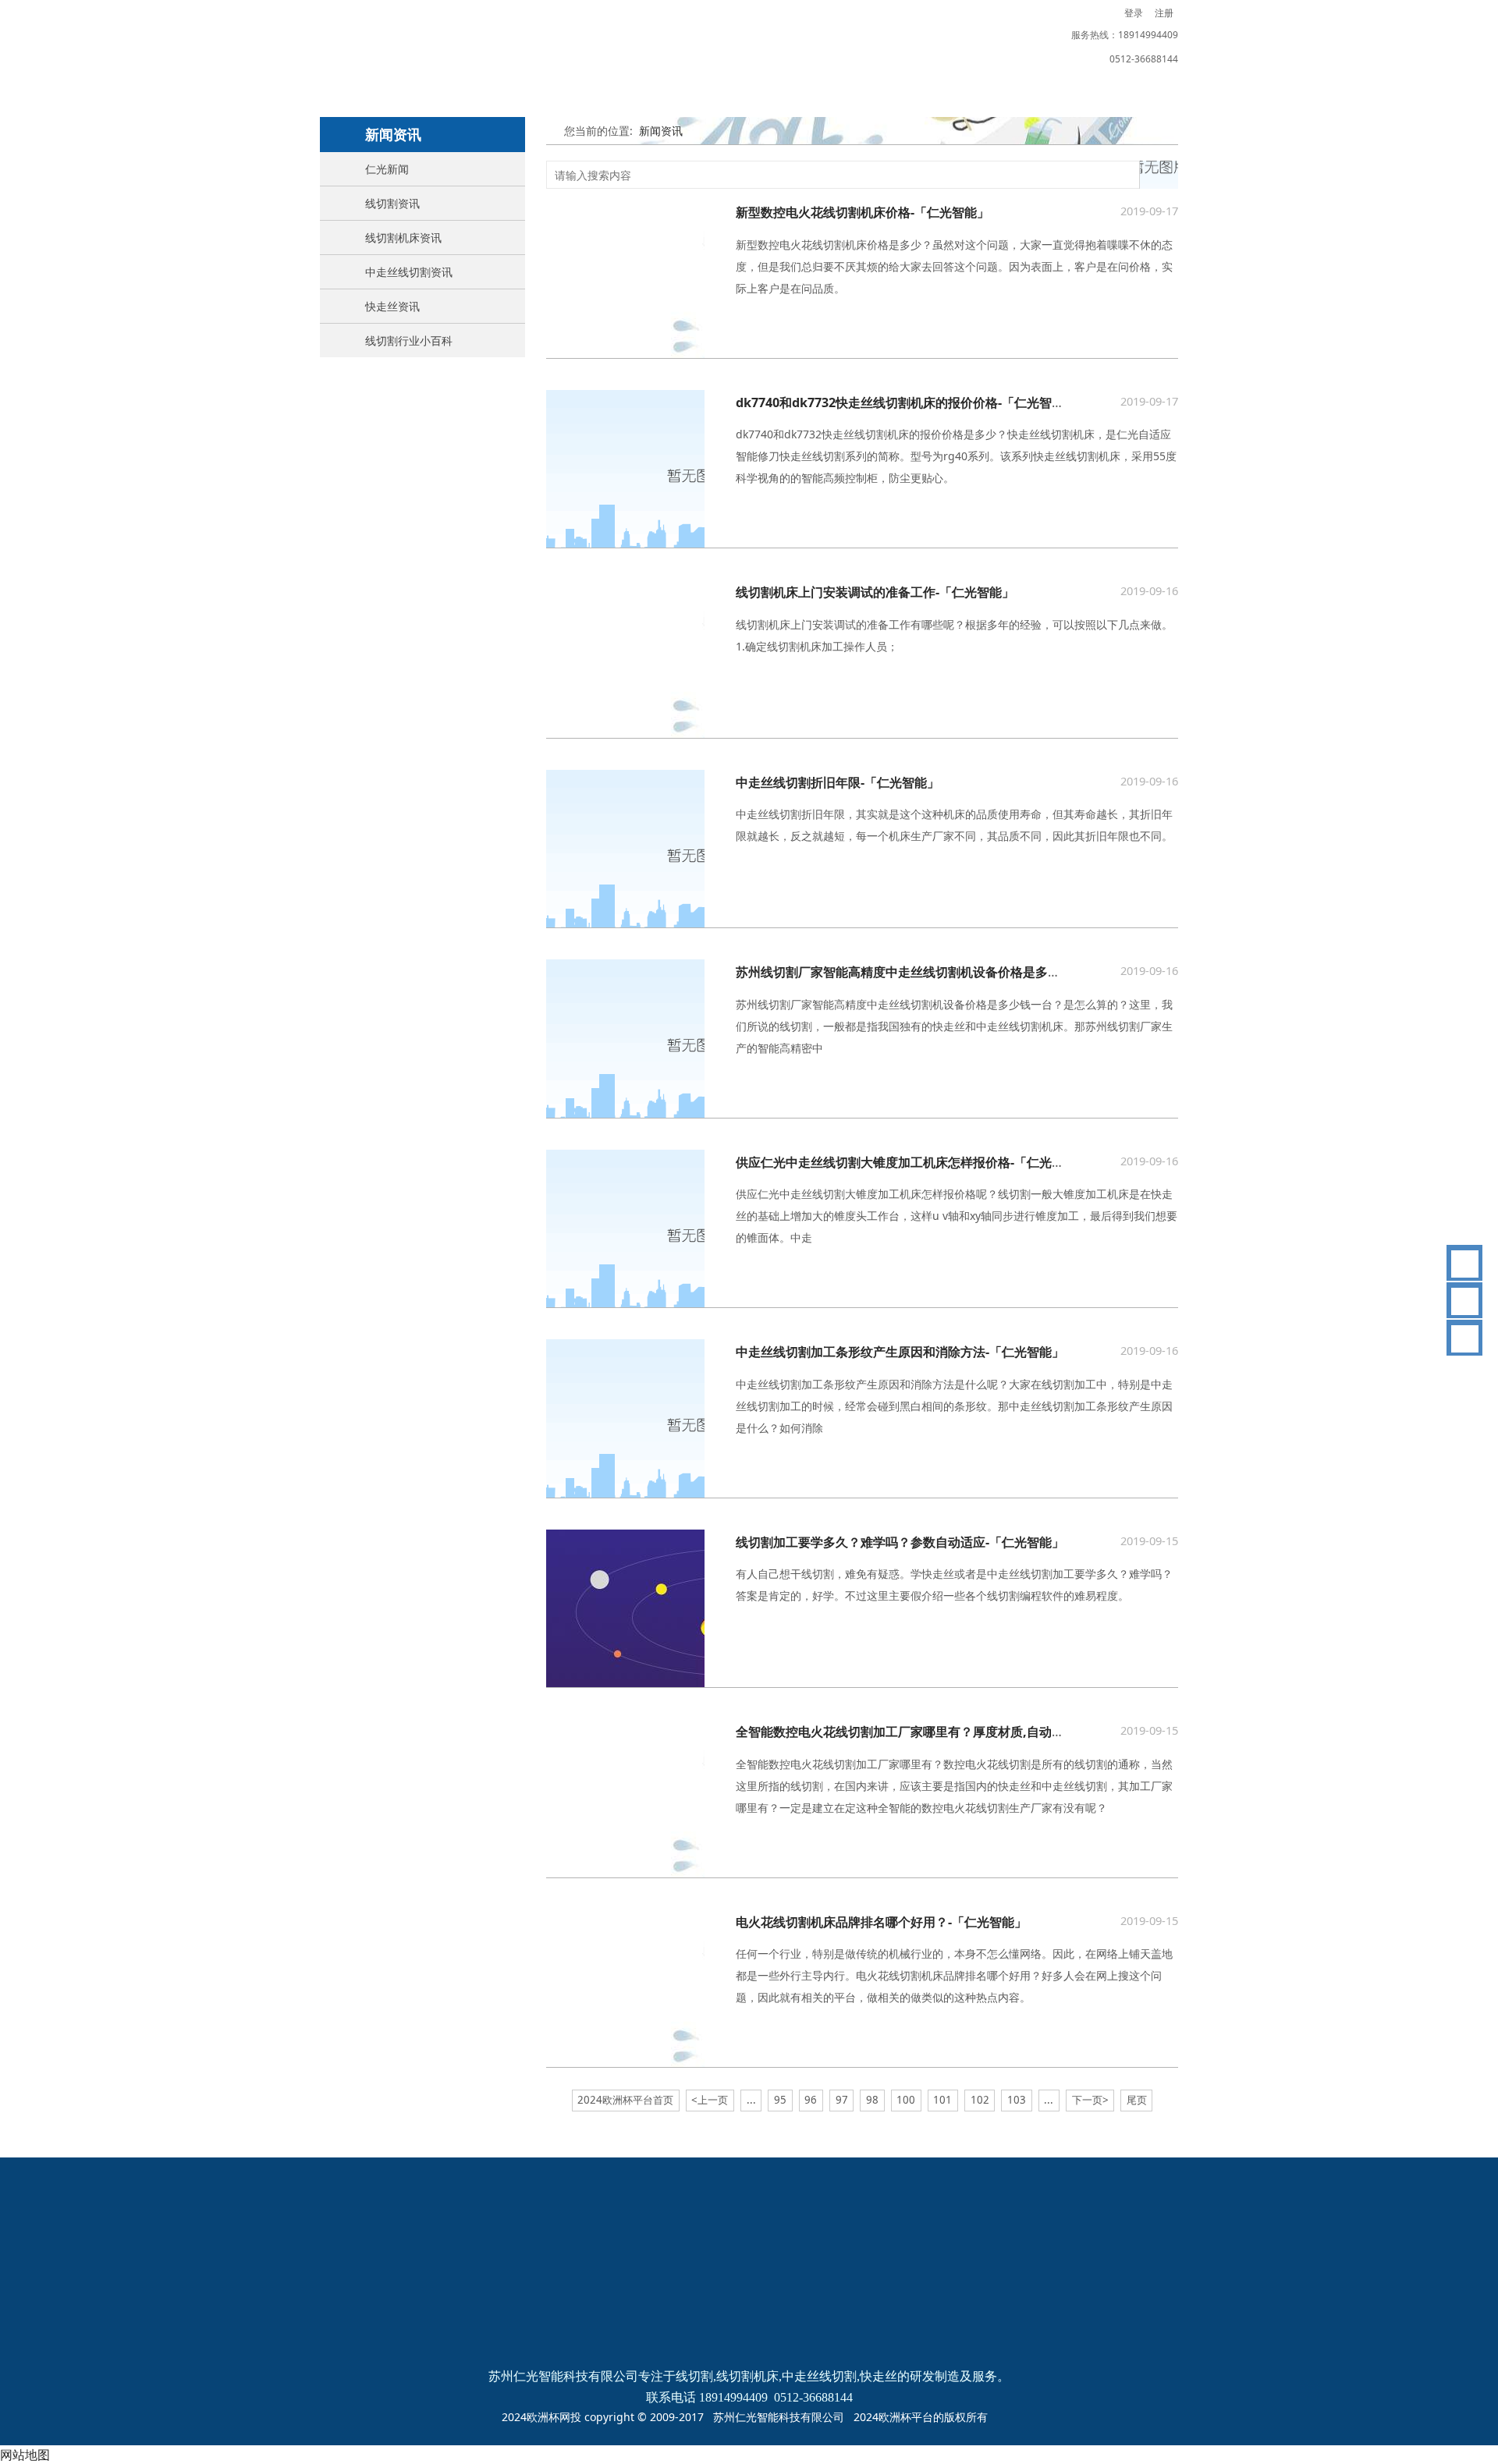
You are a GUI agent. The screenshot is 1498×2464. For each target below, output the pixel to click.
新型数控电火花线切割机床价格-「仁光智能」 (863, 212)
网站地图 (25, 2455)
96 (811, 2100)
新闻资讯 (661, 131)
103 (1017, 2100)
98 (872, 2100)
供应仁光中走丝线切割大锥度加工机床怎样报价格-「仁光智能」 (912, 1162)
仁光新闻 (387, 169)
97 (842, 2100)
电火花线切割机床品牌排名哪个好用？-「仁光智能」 (881, 1922)
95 (780, 2100)
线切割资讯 (392, 203)
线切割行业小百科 (409, 340)
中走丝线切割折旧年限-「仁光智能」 (838, 782)
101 (942, 2100)
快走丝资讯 (392, 306)
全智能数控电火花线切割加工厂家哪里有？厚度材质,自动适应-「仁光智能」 (946, 1732)
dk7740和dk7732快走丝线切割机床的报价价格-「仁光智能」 (906, 402)
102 (980, 2100)
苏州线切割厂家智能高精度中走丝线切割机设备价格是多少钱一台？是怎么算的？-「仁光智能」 (1000, 972)
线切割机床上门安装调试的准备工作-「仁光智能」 (875, 592)
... (751, 2100)
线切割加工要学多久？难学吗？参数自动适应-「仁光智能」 (900, 1542)
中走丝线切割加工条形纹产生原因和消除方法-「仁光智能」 (900, 1352)
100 (906, 2100)
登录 (1134, 13)
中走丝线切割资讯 (409, 272)
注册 (1164, 13)
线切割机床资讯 (403, 238)
